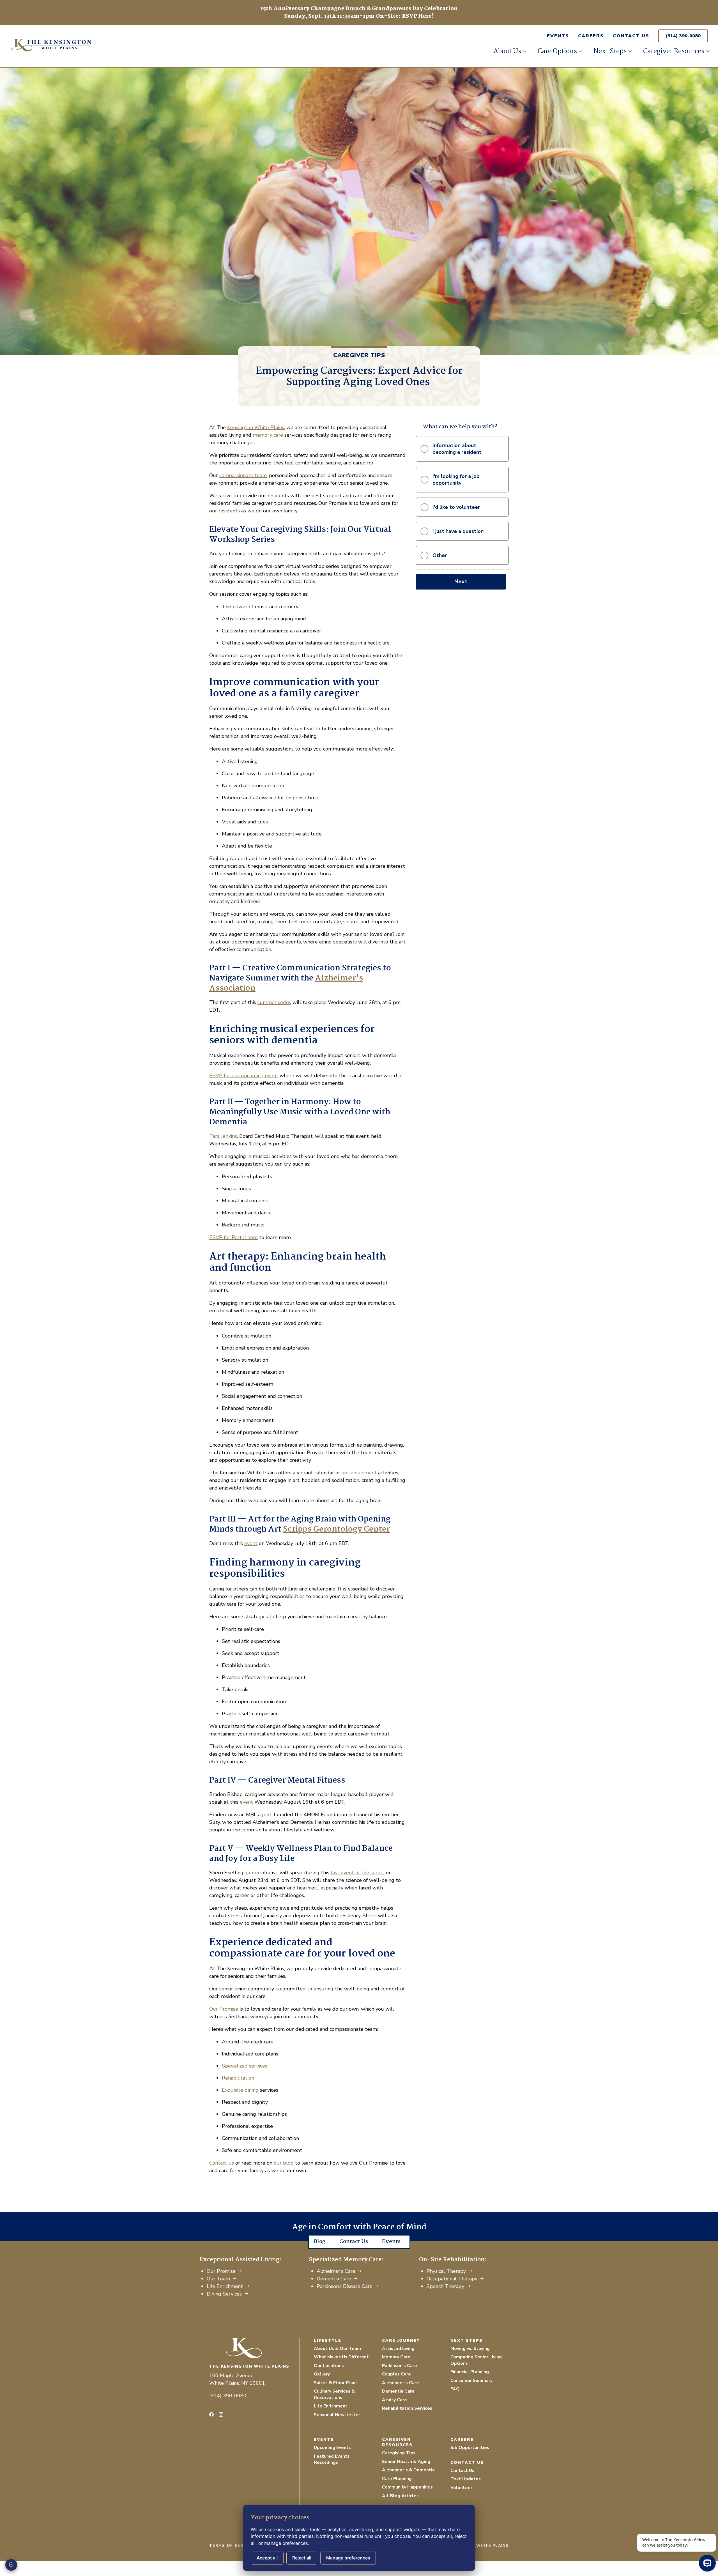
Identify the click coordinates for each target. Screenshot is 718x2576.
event (251, 1543)
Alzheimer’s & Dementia (408, 2470)
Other (440, 555)
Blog (320, 2242)
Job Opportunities (470, 2448)
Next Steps (610, 51)
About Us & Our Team (337, 2349)
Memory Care (396, 2357)
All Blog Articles (400, 2496)
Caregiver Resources (674, 51)
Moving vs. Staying (470, 2349)
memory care (268, 435)
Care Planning (397, 2479)
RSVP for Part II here (233, 1237)
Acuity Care (394, 2400)
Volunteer (461, 2488)
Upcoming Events (332, 2448)
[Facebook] (211, 2414)
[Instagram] (221, 2414)
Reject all (302, 2558)
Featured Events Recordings (332, 2459)
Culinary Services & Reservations (334, 2394)
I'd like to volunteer (456, 507)
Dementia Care (334, 2279)
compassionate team (243, 475)
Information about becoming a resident (457, 449)
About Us (507, 51)
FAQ (455, 2389)
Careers (591, 36)
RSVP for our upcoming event (244, 1076)
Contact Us (631, 36)
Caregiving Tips (399, 2453)
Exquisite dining (240, 2090)
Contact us (222, 2163)
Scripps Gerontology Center (336, 1529)
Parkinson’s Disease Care (345, 2286)
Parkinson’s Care (400, 2366)
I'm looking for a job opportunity (456, 480)
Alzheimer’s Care (336, 2271)
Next (461, 581)
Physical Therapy (446, 2271)
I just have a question (458, 531)
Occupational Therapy (452, 2279)
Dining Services (224, 2294)
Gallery (322, 2374)
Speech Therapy (445, 2286)
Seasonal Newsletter (337, 2415)
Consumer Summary (471, 2381)
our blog (284, 2163)
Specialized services (245, 2066)
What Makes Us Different (341, 2357)
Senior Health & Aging (406, 2462)
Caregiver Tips (359, 355)
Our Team (218, 2279)
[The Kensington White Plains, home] (95, 44)
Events (558, 36)
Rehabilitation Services (407, 2408)
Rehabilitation (238, 2078)
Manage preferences (348, 2558)
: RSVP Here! (416, 16)
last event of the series (357, 1873)
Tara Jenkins (223, 1136)
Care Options (557, 51)
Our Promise (224, 2009)
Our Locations (329, 2366)
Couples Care (396, 2374)
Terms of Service (232, 2546)
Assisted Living (398, 2349)
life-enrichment (359, 1473)
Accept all (267, 2558)
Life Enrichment (225, 2286)
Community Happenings (407, 2487)
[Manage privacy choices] (11, 2565)
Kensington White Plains (256, 427)
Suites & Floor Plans (336, 2383)
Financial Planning (470, 2372)
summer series (274, 1002)
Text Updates (466, 2479)
